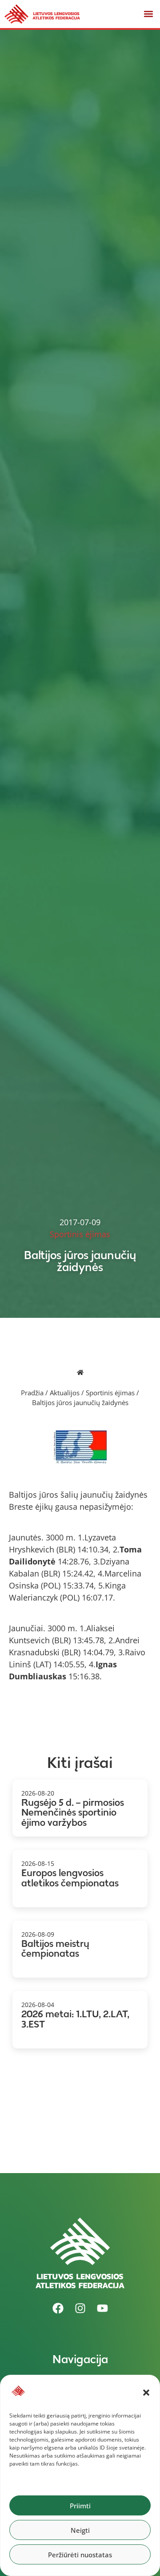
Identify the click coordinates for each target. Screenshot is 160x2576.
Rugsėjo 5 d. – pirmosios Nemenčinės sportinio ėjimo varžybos (73, 1812)
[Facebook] (58, 2308)
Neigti (80, 2530)
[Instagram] (80, 2308)
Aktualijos (65, 1393)
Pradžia (32, 1393)
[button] (146, 2393)
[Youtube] (102, 2308)
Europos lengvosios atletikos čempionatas (70, 1878)
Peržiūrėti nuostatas (80, 2555)
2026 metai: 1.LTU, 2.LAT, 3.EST (75, 2019)
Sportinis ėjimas (110, 1393)
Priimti (80, 2506)
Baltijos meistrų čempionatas (55, 1949)
